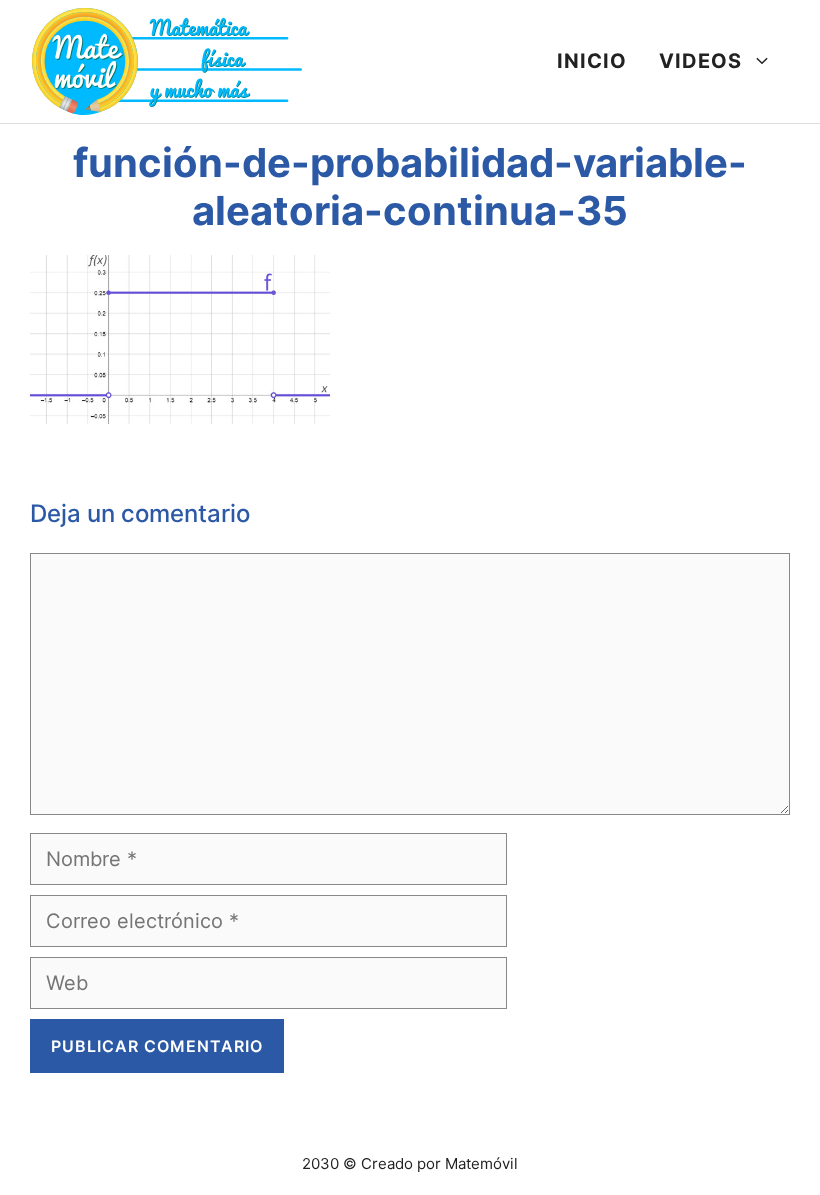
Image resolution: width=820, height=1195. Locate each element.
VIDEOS (700, 61)
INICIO (592, 61)
